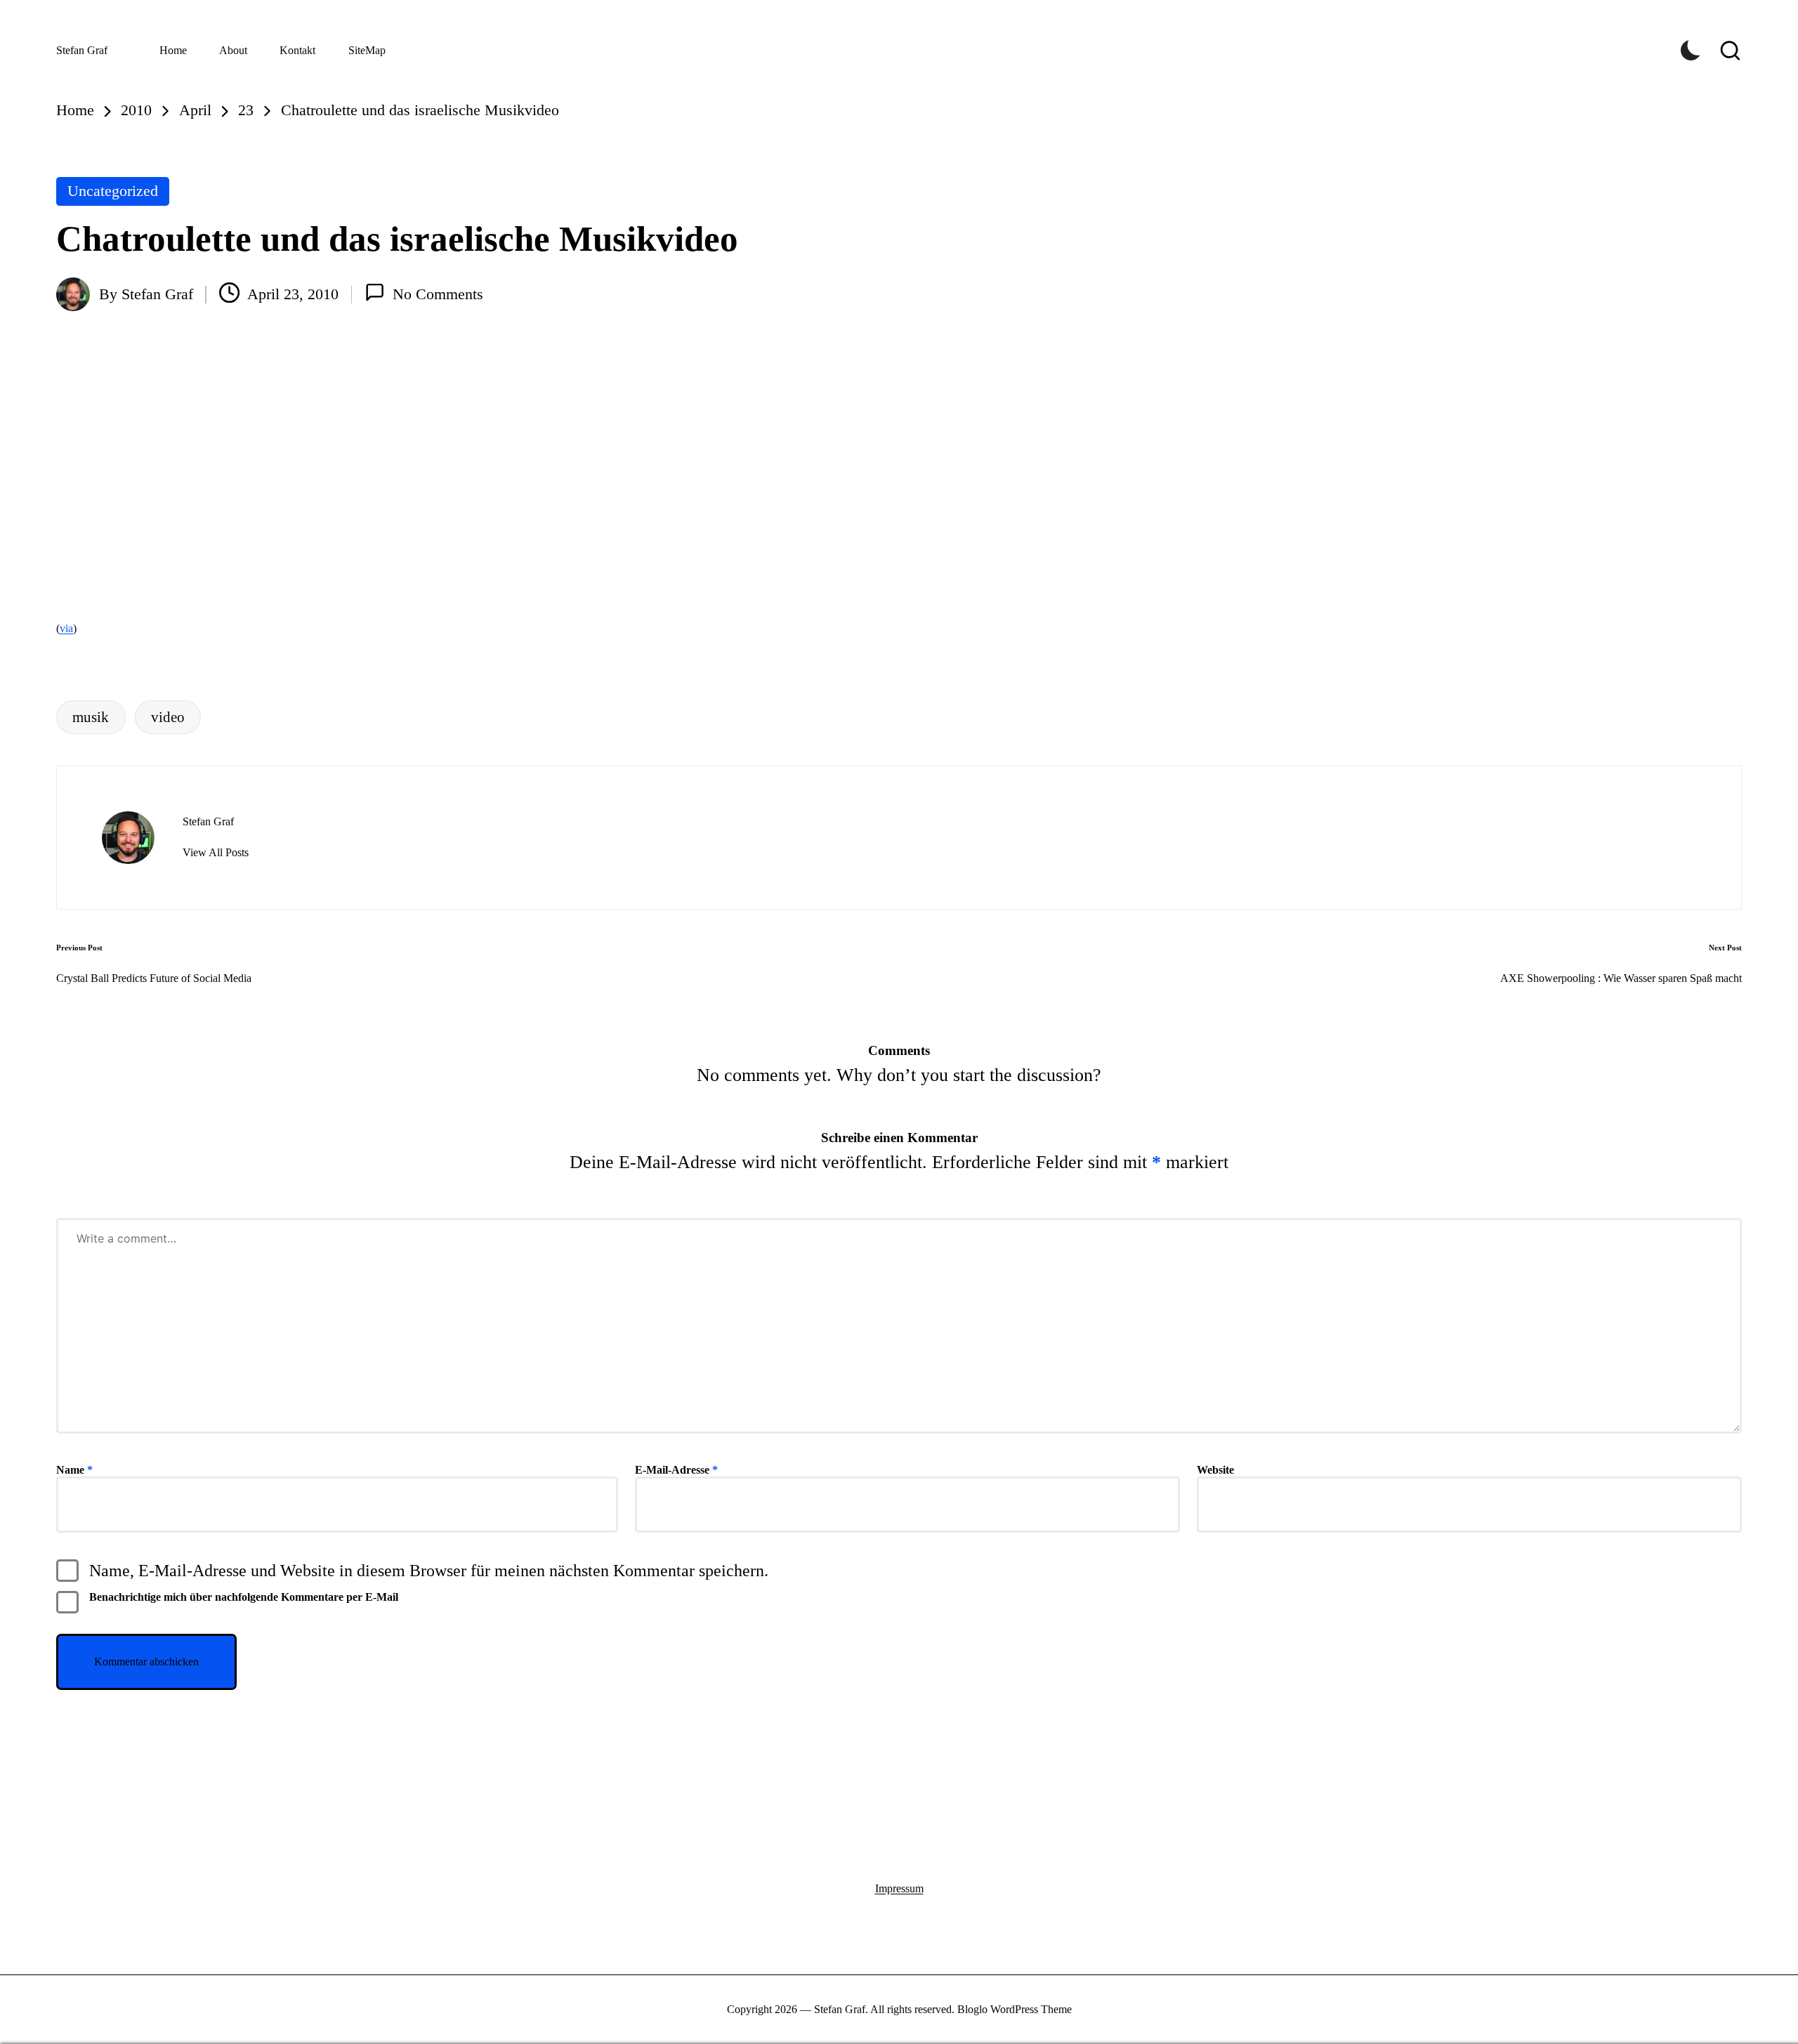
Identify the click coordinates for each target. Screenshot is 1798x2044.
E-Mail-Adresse (676, 1470)
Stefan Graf (82, 50)
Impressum (899, 1888)
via (66, 628)
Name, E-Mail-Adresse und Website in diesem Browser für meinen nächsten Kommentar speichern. (429, 1571)
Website (1215, 1470)
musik (91, 717)
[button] (216, 853)
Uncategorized (113, 191)
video (168, 717)
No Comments (438, 294)
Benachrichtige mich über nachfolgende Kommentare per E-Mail (244, 1597)
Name (74, 1470)
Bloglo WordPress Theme (1015, 2009)
